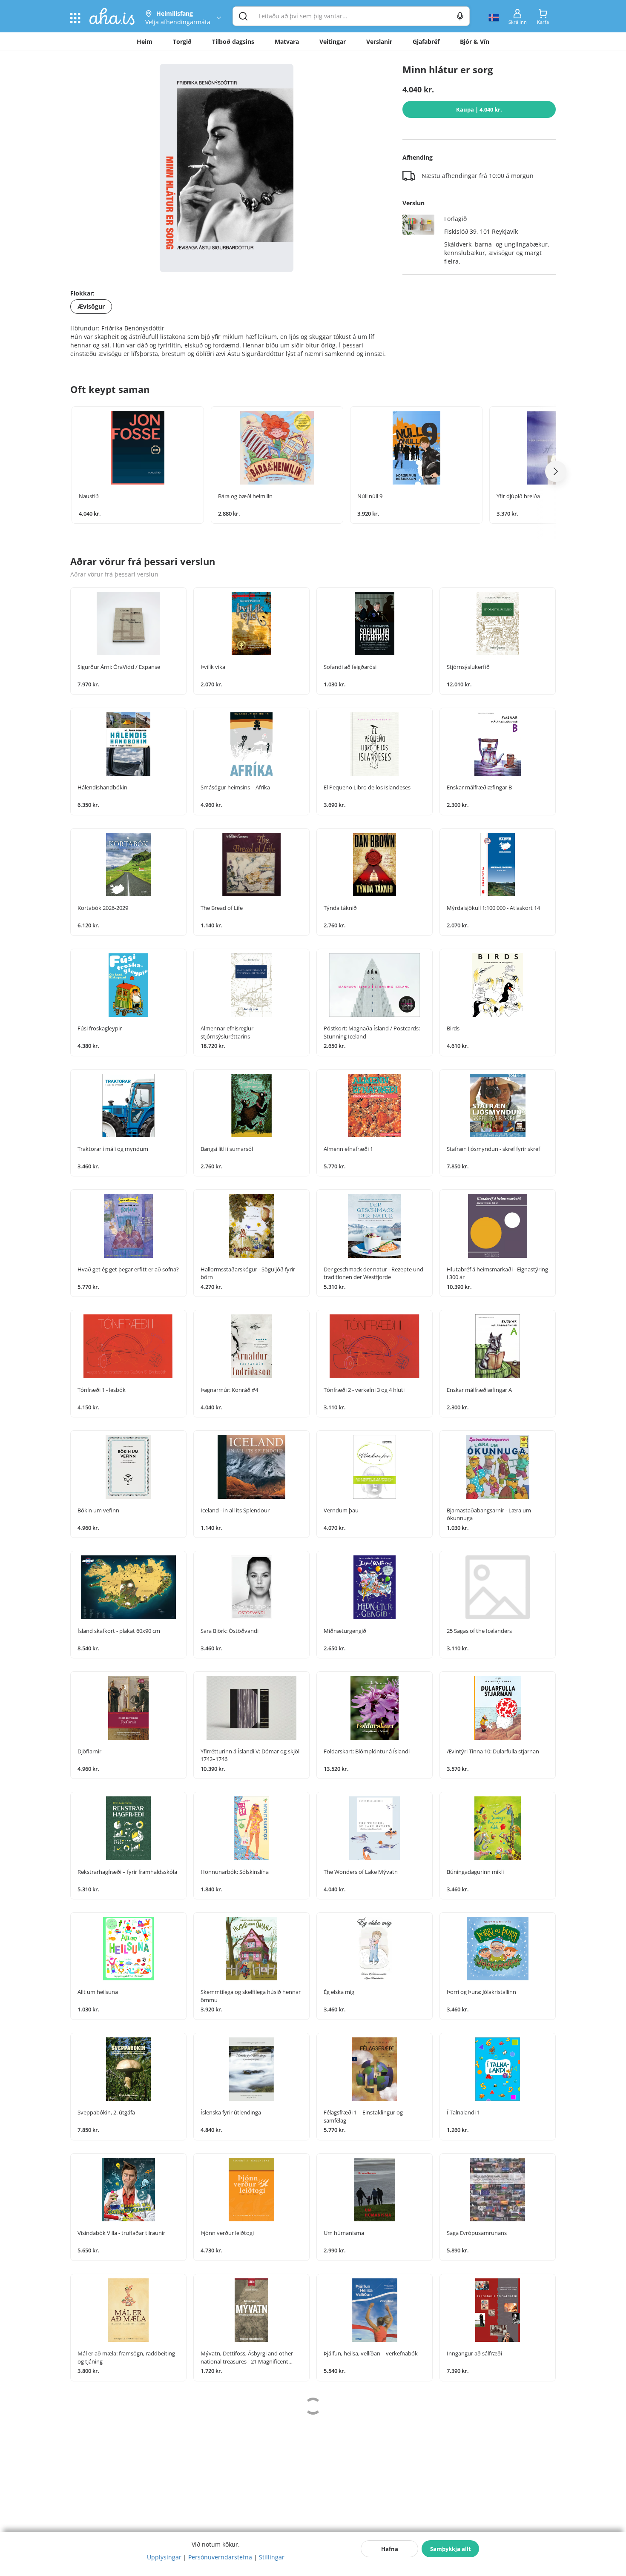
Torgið (182, 42)
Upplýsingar (164, 2557)
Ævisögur (91, 306)
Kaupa (479, 109)
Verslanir (379, 42)
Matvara (287, 42)
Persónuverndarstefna (220, 2557)
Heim (145, 42)
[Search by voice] (460, 16)
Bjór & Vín (475, 42)
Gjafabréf (426, 42)
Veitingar (333, 42)
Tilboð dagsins (233, 42)
